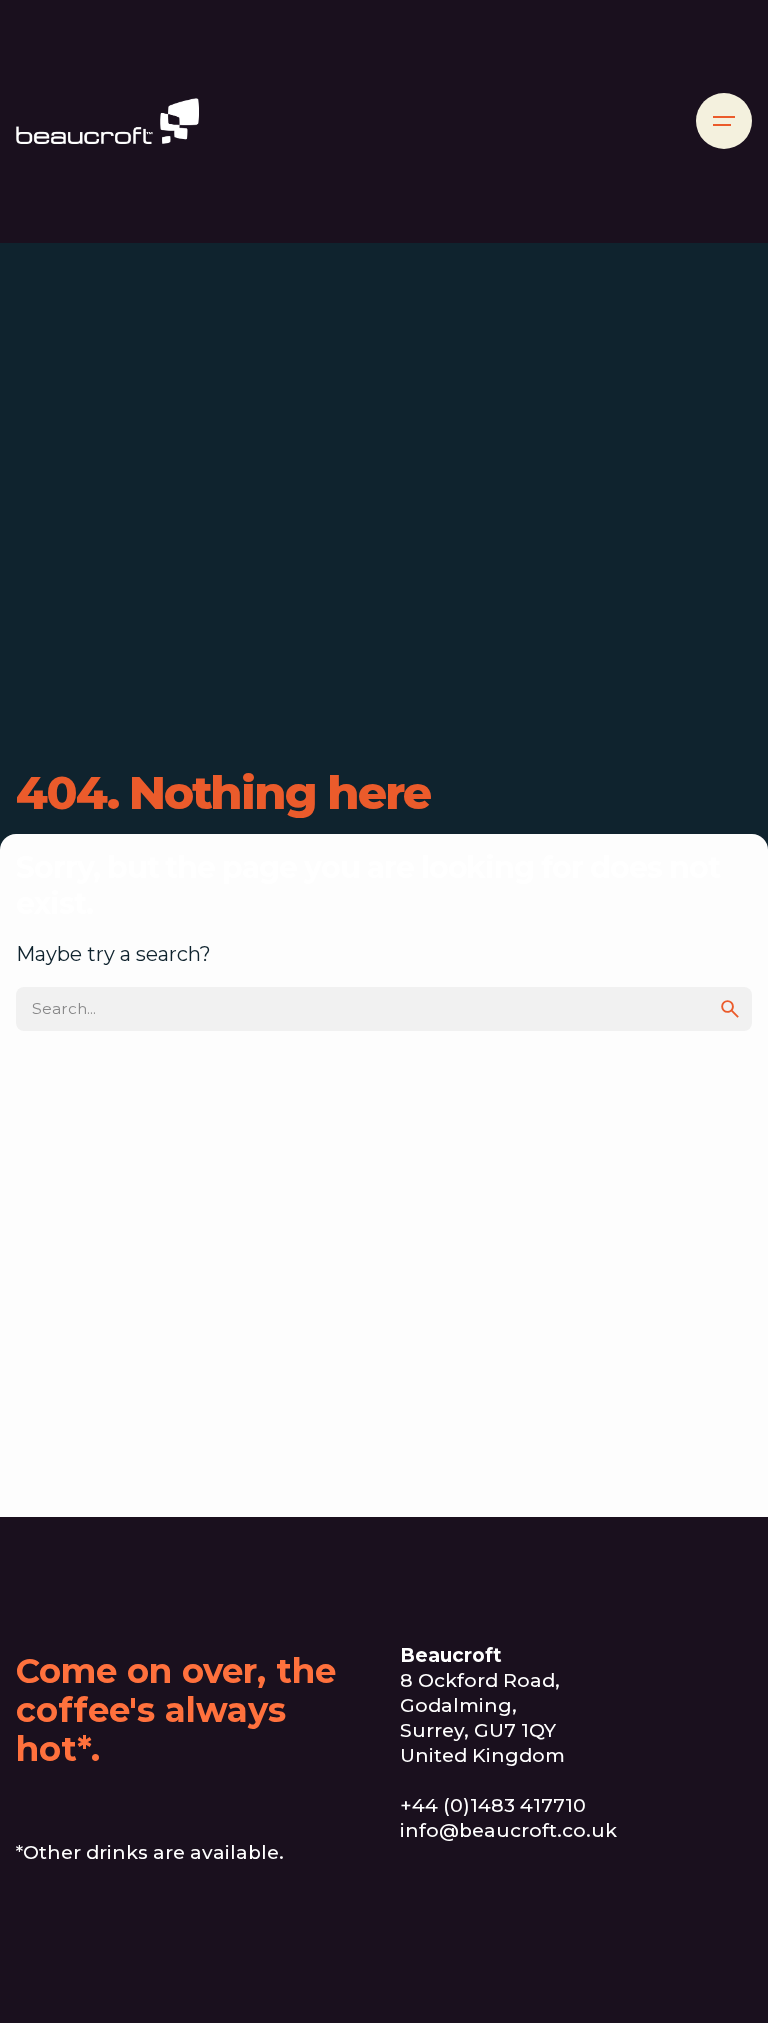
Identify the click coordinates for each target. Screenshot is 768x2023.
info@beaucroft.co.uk (508, 1830)
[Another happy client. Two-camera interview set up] (456, 1945)
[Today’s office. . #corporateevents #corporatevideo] (695, 1945)
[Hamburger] (724, 121)
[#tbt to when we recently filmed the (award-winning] (575, 1945)
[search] (730, 1009)
